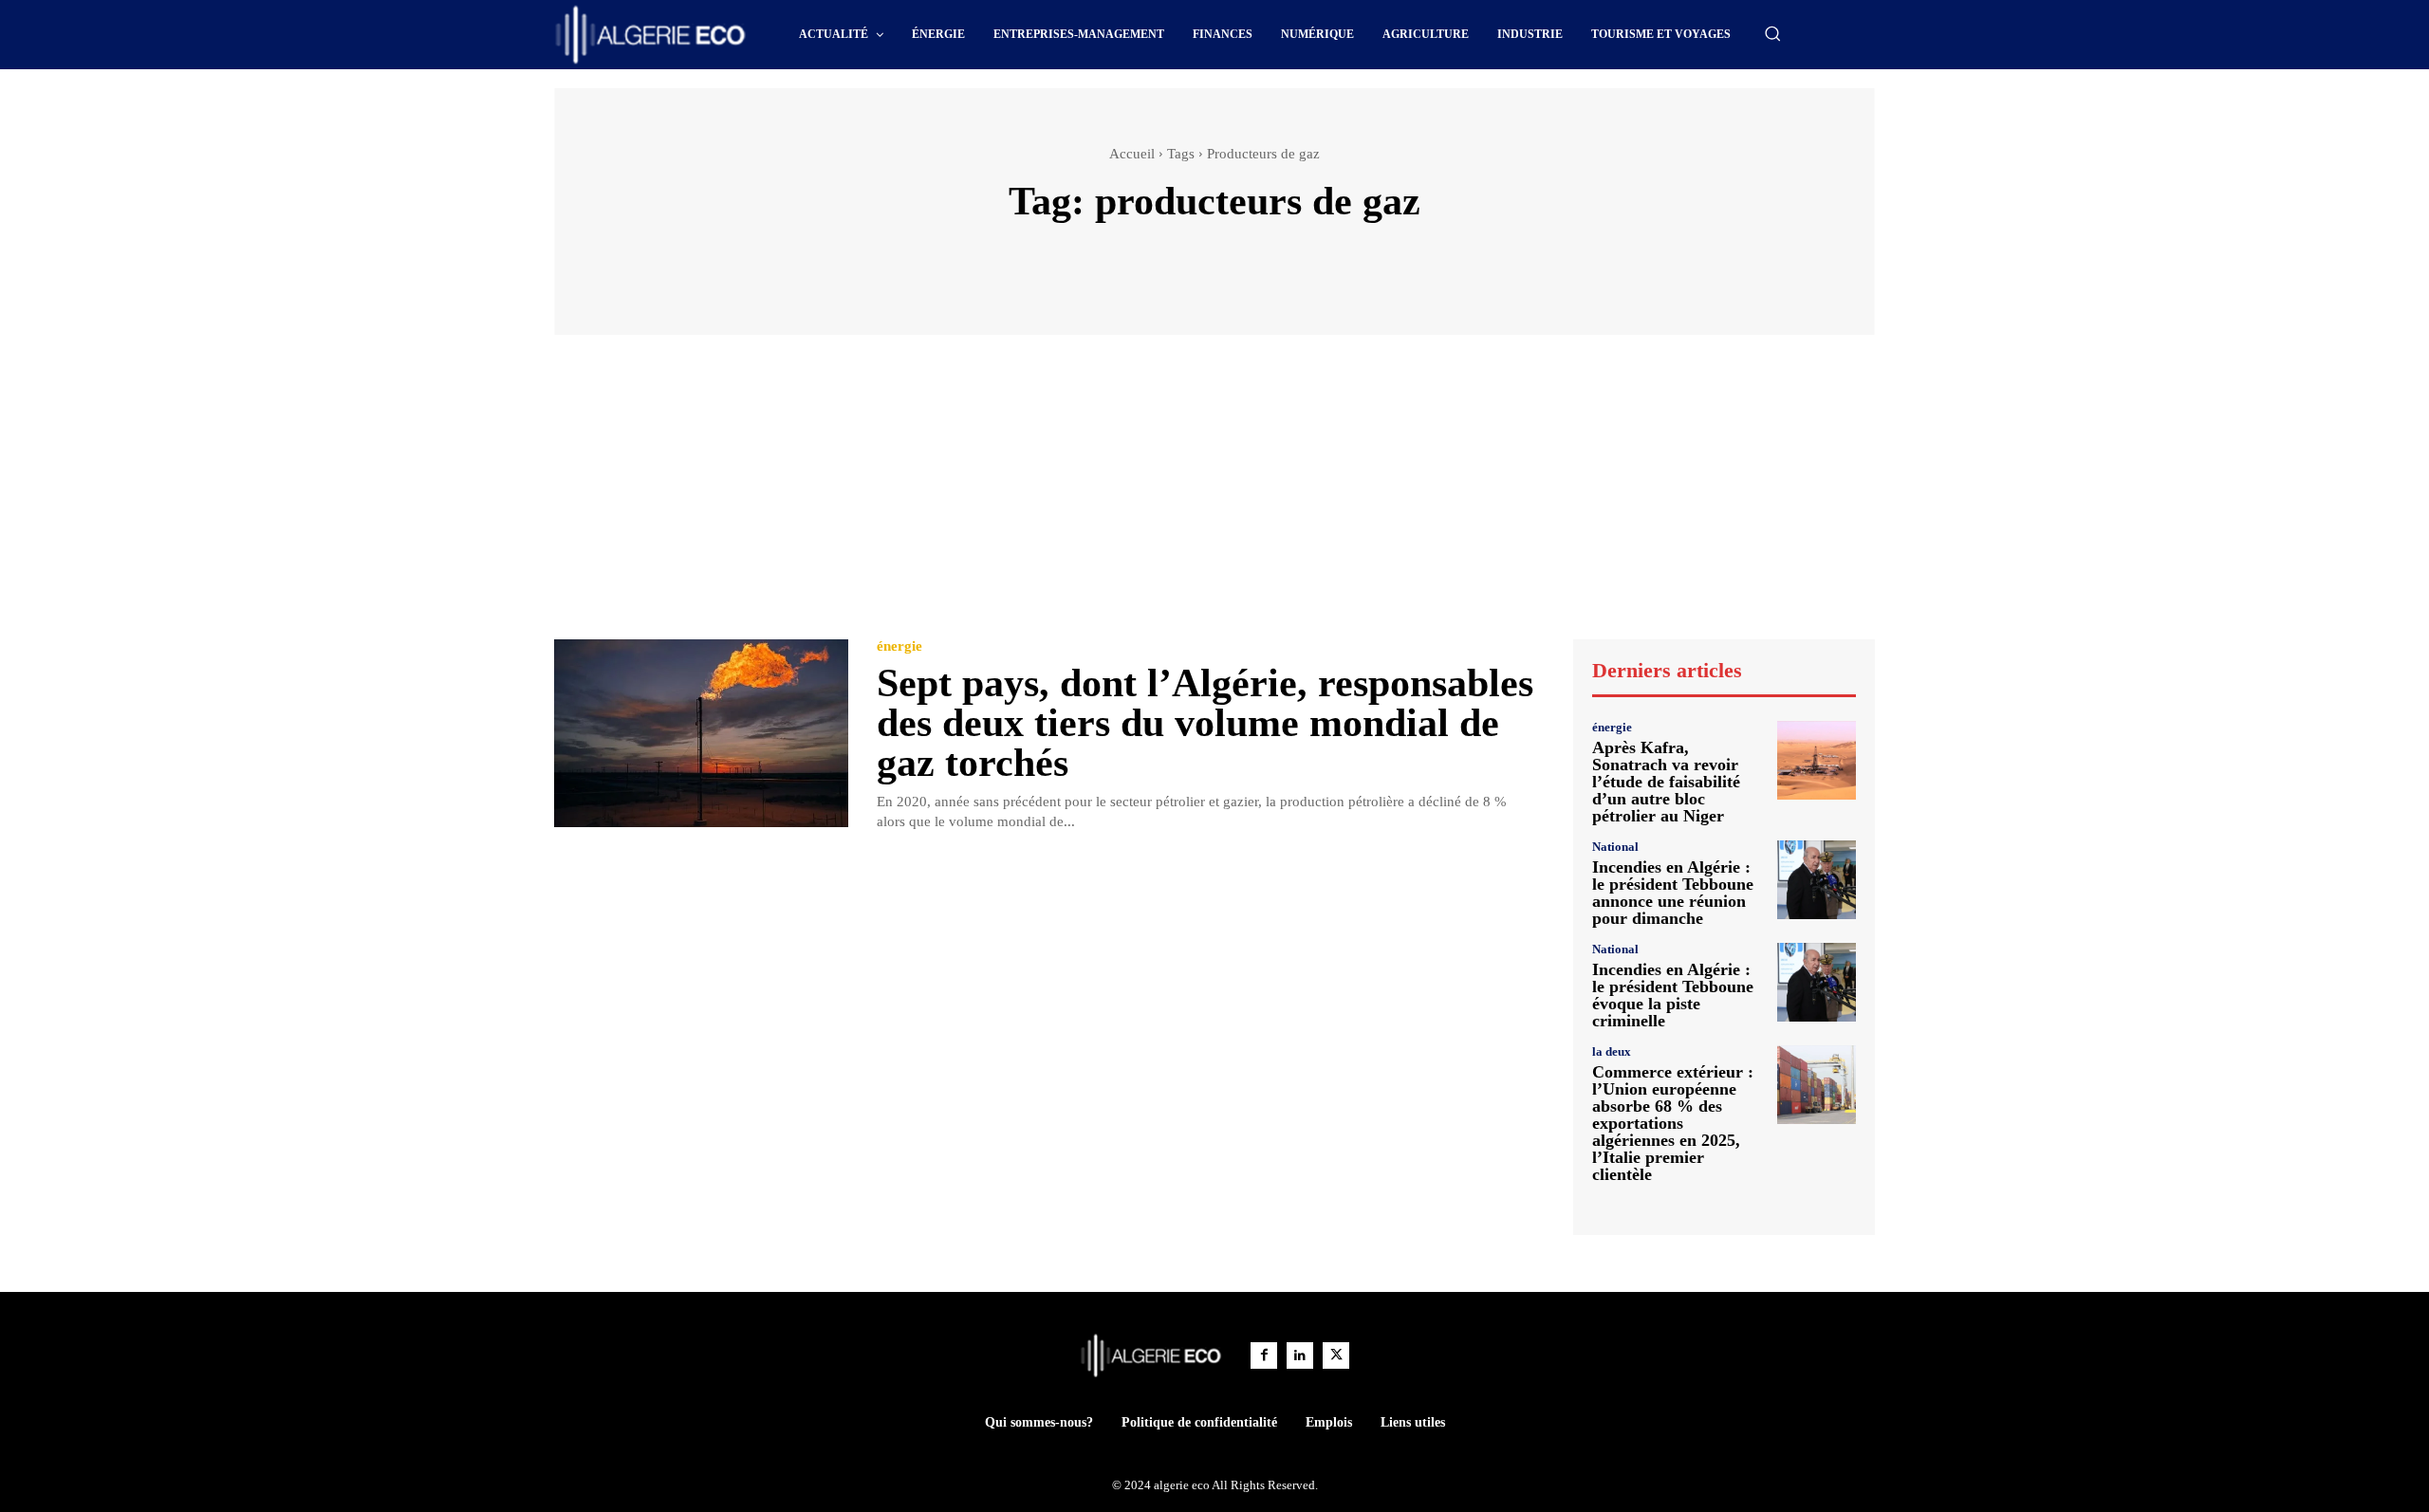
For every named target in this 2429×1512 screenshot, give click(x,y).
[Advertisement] (1214, 496)
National (1615, 847)
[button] (1772, 33)
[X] (1336, 1355)
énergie (899, 646)
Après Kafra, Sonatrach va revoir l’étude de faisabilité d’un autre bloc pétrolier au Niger (1666, 782)
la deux (1612, 1051)
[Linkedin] (1300, 1355)
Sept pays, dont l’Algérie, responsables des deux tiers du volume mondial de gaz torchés (1205, 723)
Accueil (1132, 154)
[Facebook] (1264, 1355)
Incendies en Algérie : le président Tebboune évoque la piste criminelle (1673, 995)
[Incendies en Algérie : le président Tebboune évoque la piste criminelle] (1817, 982)
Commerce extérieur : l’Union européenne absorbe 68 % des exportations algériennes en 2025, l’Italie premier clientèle (1673, 1123)
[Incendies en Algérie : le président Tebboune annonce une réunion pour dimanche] (1817, 880)
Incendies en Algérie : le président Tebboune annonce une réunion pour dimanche (1673, 893)
